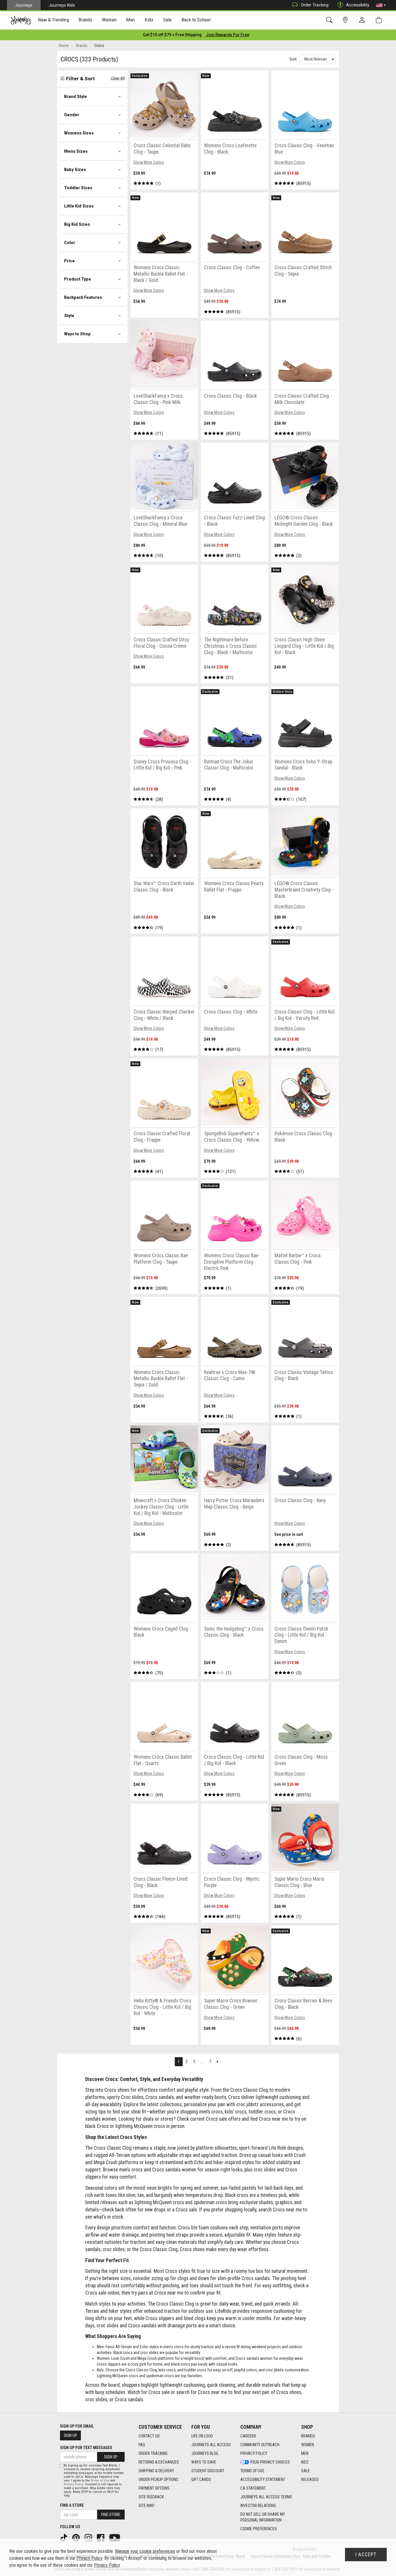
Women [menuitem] (109, 20)
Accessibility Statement (263, 2479)
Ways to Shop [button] (77, 334)
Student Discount (208, 2471)
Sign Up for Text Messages (86, 2448)
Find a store (72, 2505)
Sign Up (70, 2435)
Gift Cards (201, 2479)
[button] (381, 5)
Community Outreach (260, 2445)
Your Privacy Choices (270, 2462)
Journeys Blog (205, 2453)
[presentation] (54, 20)
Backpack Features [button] (83, 297)
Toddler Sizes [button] (78, 188)
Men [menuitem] (130, 20)
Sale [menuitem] (168, 20)
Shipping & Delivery (156, 2471)
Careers (248, 2436)
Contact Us (149, 2436)
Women (308, 2445)
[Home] (21, 20)
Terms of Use (252, 2471)
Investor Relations (258, 2506)
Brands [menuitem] (85, 20)
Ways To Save (204, 2462)
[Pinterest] (77, 2537)
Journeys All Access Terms (266, 2497)
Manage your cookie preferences (145, 2551)
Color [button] (70, 243)
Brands (308, 2436)
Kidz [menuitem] (149, 20)
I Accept (366, 2555)
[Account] (363, 20)
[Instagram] (89, 2537)
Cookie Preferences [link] (259, 2529)
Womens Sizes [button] (79, 133)
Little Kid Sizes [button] (79, 206)
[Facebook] (101, 2537)
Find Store (111, 2515)
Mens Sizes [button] (76, 151)
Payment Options (154, 2488)
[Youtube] (115, 2537)
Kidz (305, 2462)
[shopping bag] (380, 20)
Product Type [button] (78, 279)
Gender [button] (72, 115)
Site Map (147, 2506)
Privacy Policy (254, 2453)
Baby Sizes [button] (75, 170)
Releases (310, 2479)
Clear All (118, 78)
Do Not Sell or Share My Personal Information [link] (263, 2517)
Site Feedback (151, 2497)
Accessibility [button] (358, 5)
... (202, 2062)
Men (305, 2453)
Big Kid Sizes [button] (77, 224)
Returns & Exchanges (159, 2462)
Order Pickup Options (158, 2479)
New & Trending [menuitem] (53, 20)
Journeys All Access (211, 2445)
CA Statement (253, 2488)
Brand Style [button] (76, 97)
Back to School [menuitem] (196, 20)
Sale (306, 2471)
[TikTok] (64, 2537)
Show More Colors (149, 162)
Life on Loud (202, 2436)
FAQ (142, 2445)
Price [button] (69, 261)
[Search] (330, 20)
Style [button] (69, 316)
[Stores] (346, 20)
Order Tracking (315, 5)
